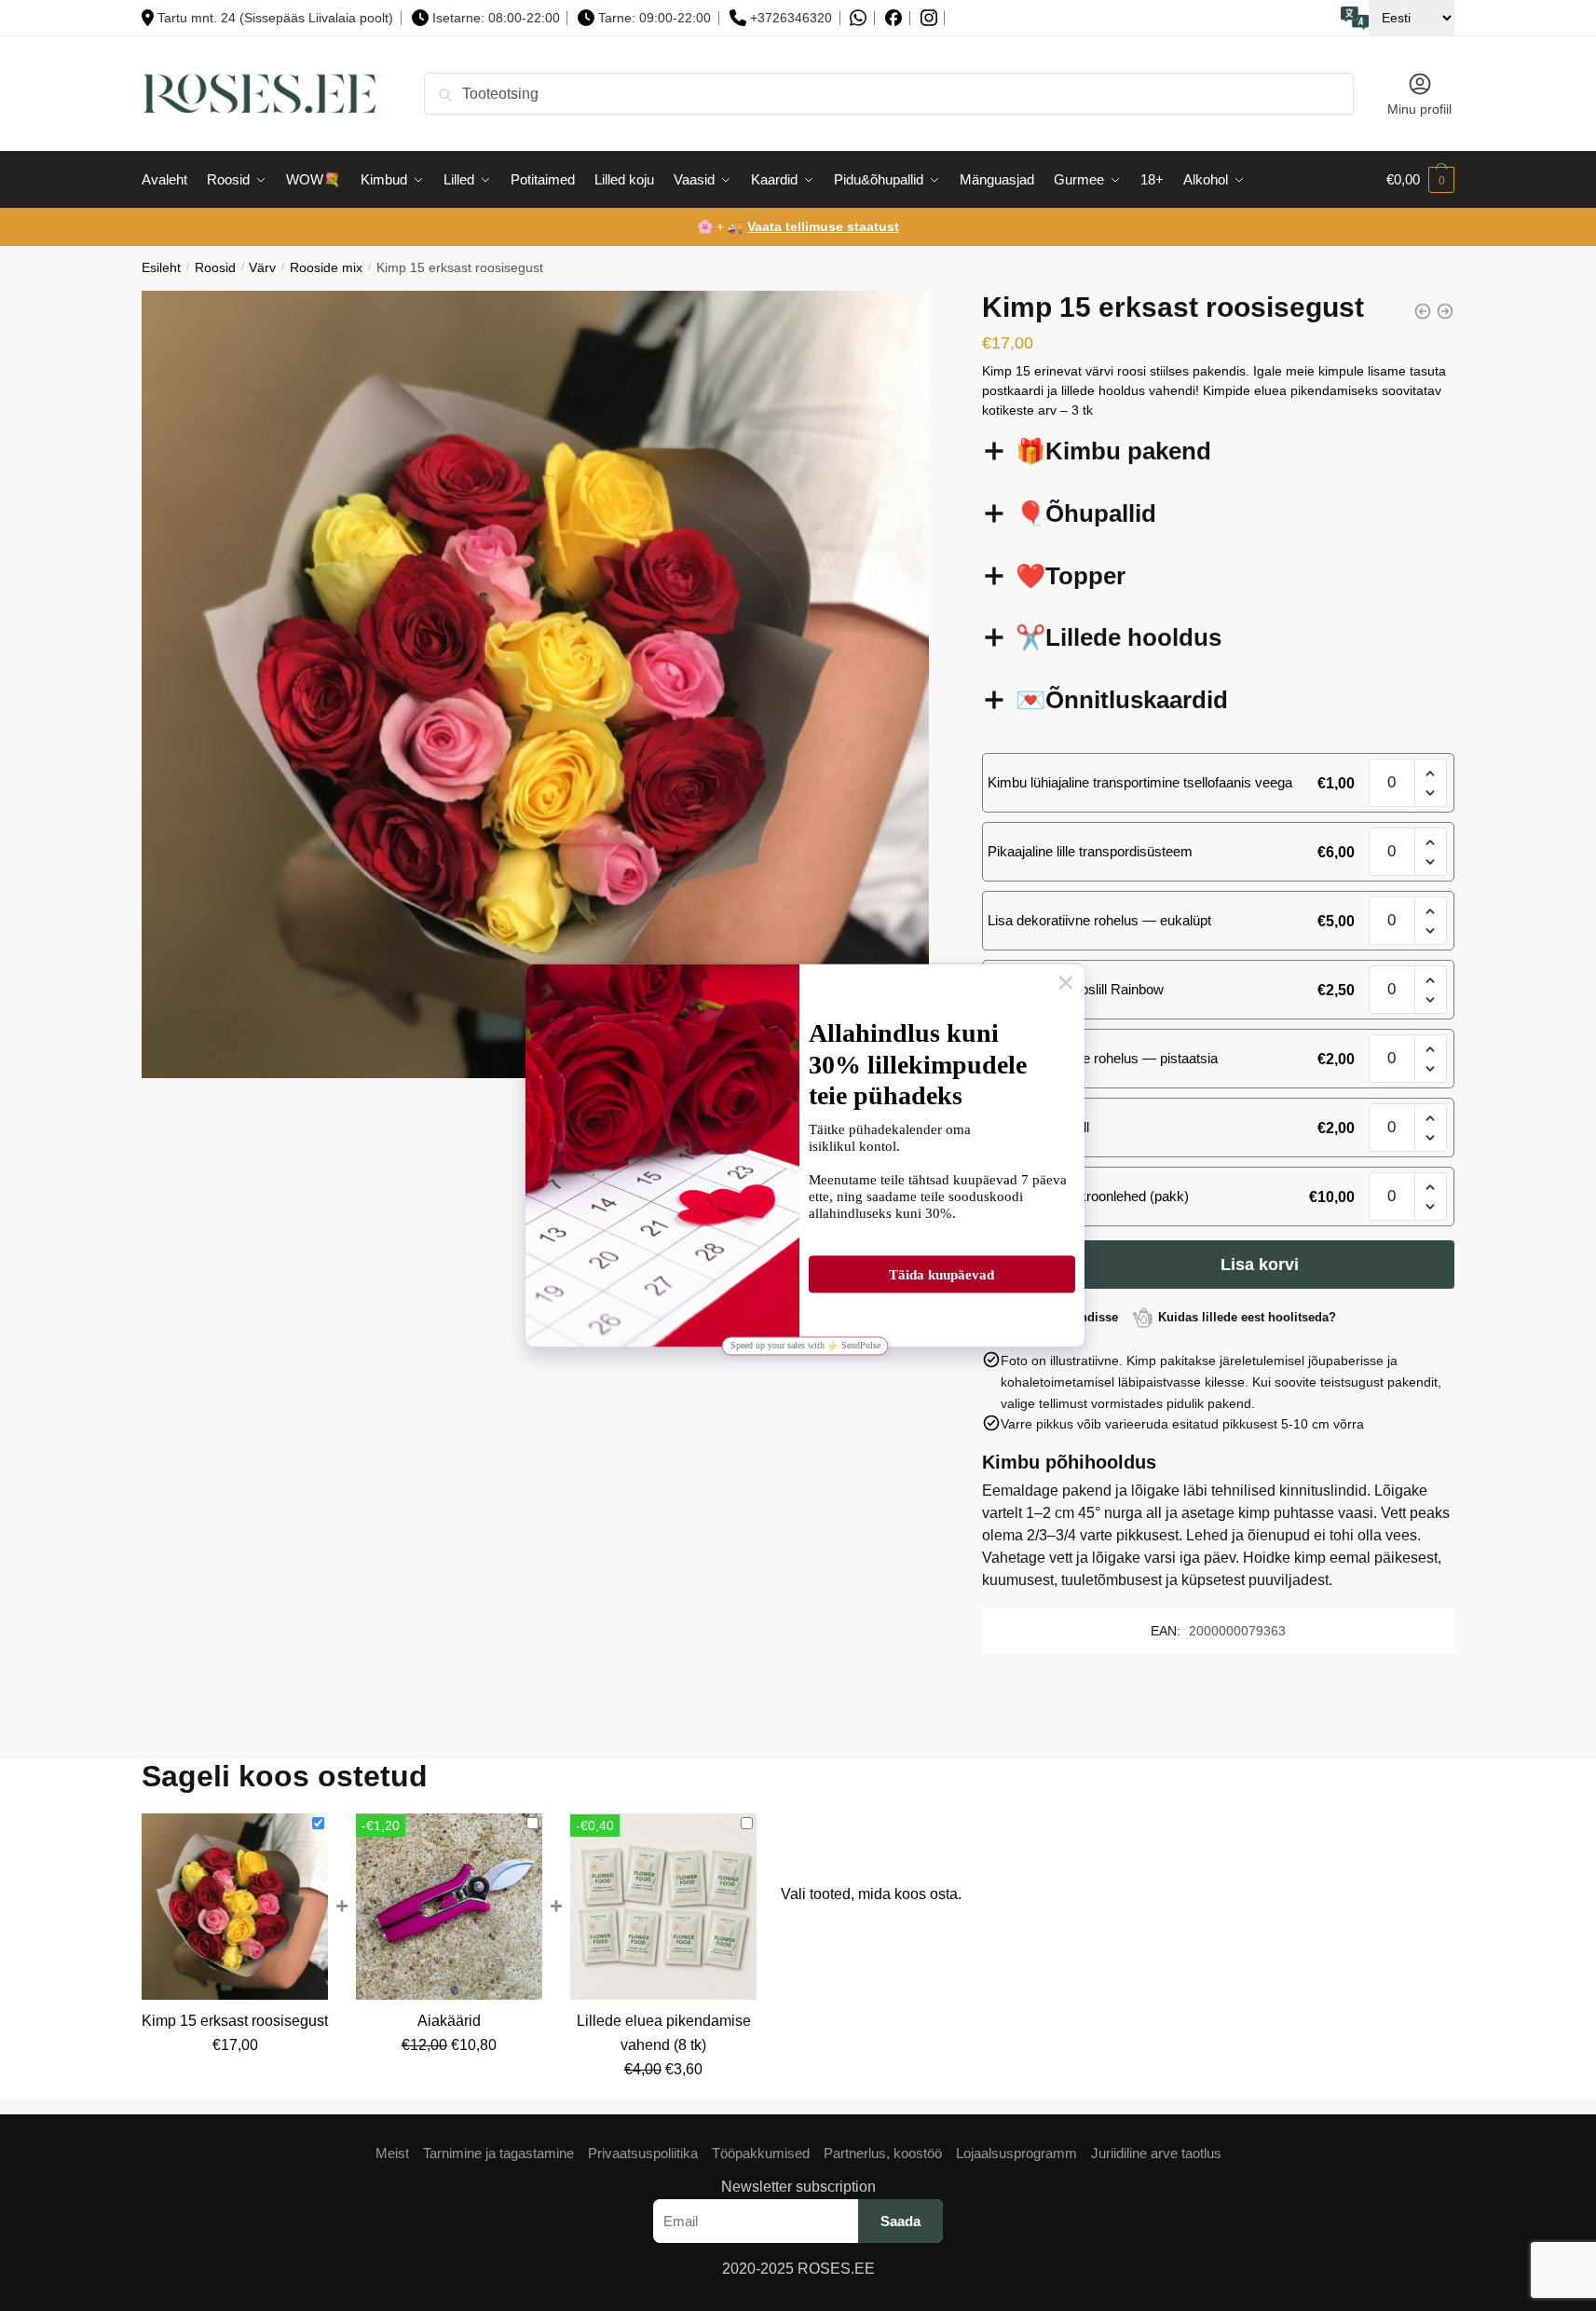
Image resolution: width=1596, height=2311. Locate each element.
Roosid (215, 268)
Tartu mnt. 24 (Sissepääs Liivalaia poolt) (275, 18)
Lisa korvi (1260, 1265)
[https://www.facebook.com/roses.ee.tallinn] (893, 18)
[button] (1431, 774)
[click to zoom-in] (535, 684)
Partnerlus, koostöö (883, 2153)
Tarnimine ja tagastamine (498, 2153)
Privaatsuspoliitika (643, 2153)
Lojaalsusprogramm (1016, 2153)
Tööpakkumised (761, 2153)
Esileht (161, 268)
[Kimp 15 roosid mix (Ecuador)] (1423, 311)
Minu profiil (1419, 109)
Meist (392, 2153)
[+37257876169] (858, 18)
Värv (262, 268)
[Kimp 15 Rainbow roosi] (1445, 311)
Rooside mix (326, 268)
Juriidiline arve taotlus (1156, 2153)
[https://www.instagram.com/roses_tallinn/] (929, 18)
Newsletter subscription (798, 2187)
